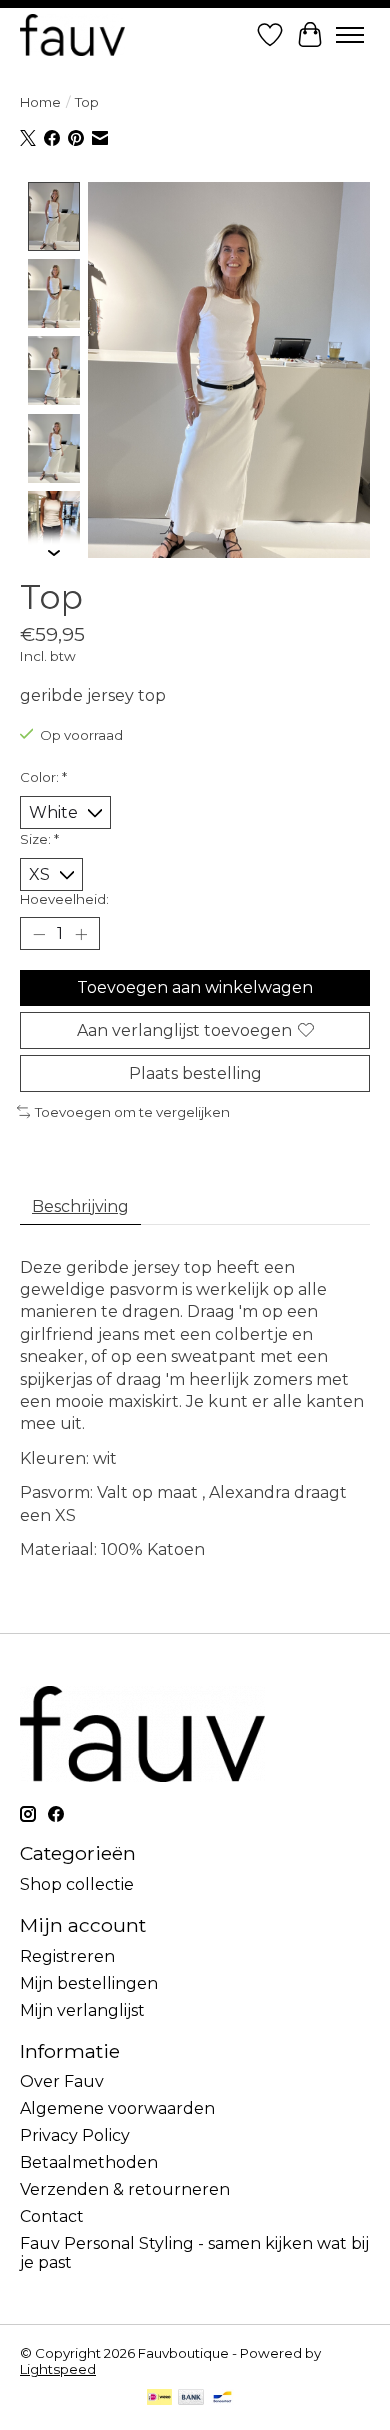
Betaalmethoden (89, 2162)
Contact (52, 2216)
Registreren (67, 1956)
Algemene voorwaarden (117, 2108)
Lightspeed (58, 2369)
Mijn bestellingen (89, 1983)
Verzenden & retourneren (125, 2189)
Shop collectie (77, 1884)
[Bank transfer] (191, 2398)
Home (40, 102)
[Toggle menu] (350, 35)
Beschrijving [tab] (80, 1206)
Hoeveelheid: (64, 899)
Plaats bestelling (195, 1073)
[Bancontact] (222, 2398)
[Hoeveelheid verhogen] (81, 934)
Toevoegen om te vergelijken (132, 1112)
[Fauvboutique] (72, 34)
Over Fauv (62, 2081)
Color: (43, 777)
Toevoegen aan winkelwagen (195, 987)
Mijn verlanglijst (82, 2010)
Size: (39, 839)
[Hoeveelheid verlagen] (39, 934)
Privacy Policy (75, 2135)
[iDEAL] (159, 2398)
